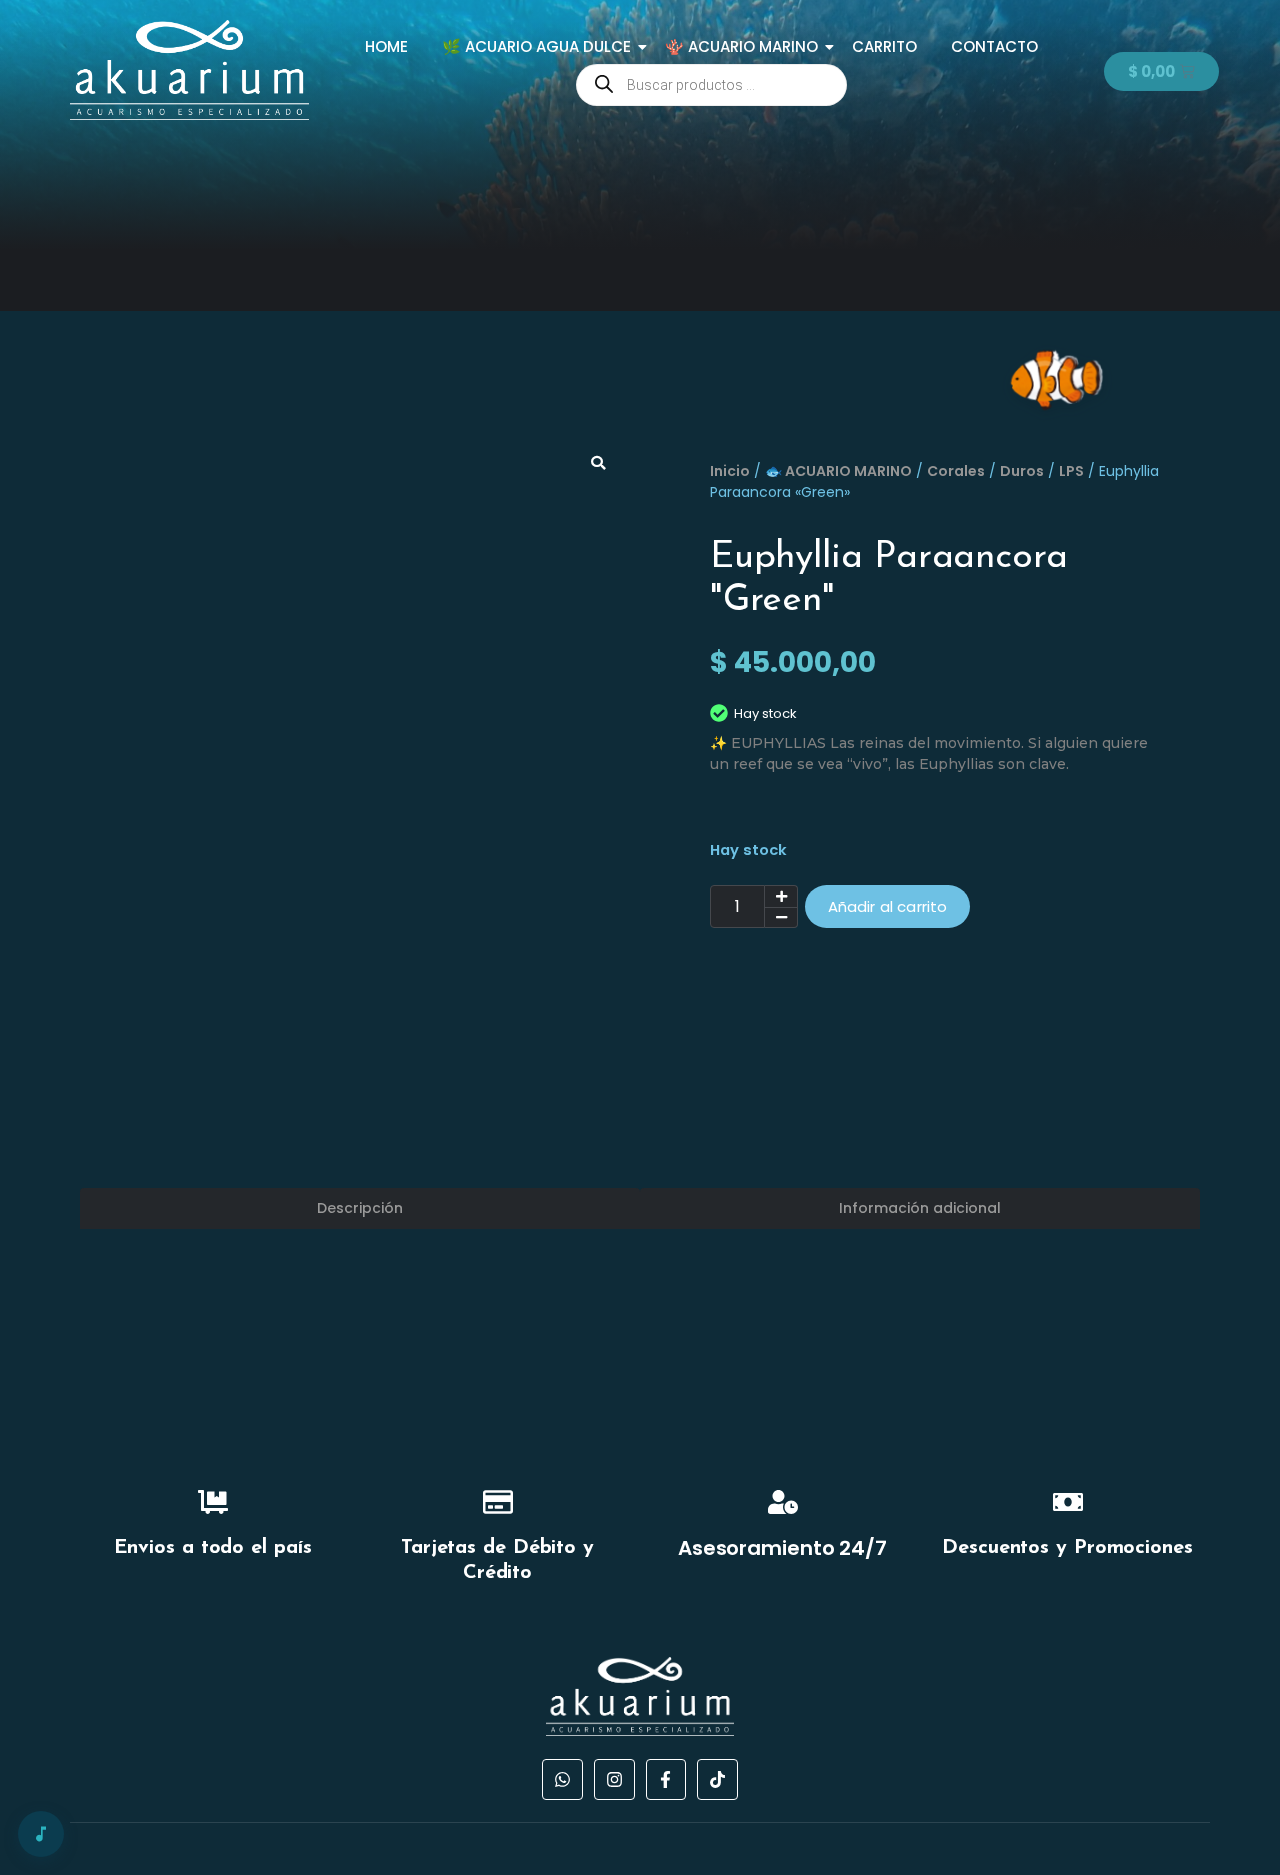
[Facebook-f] (666, 1779)
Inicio (730, 471)
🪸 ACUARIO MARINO (741, 46)
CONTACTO (994, 46)
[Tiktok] (717, 1779)
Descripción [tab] (360, 1208)
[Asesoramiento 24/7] (783, 1504)
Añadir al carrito (888, 906)
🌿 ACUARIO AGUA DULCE (536, 46)
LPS (1071, 471)
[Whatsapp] (562, 1779)
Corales (956, 471)
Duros (1022, 471)
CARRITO (884, 46)
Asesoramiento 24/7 (782, 1548)
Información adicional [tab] (920, 1208)
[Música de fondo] (41, 1834)
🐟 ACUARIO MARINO (838, 471)
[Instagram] (614, 1779)
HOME (386, 46)
